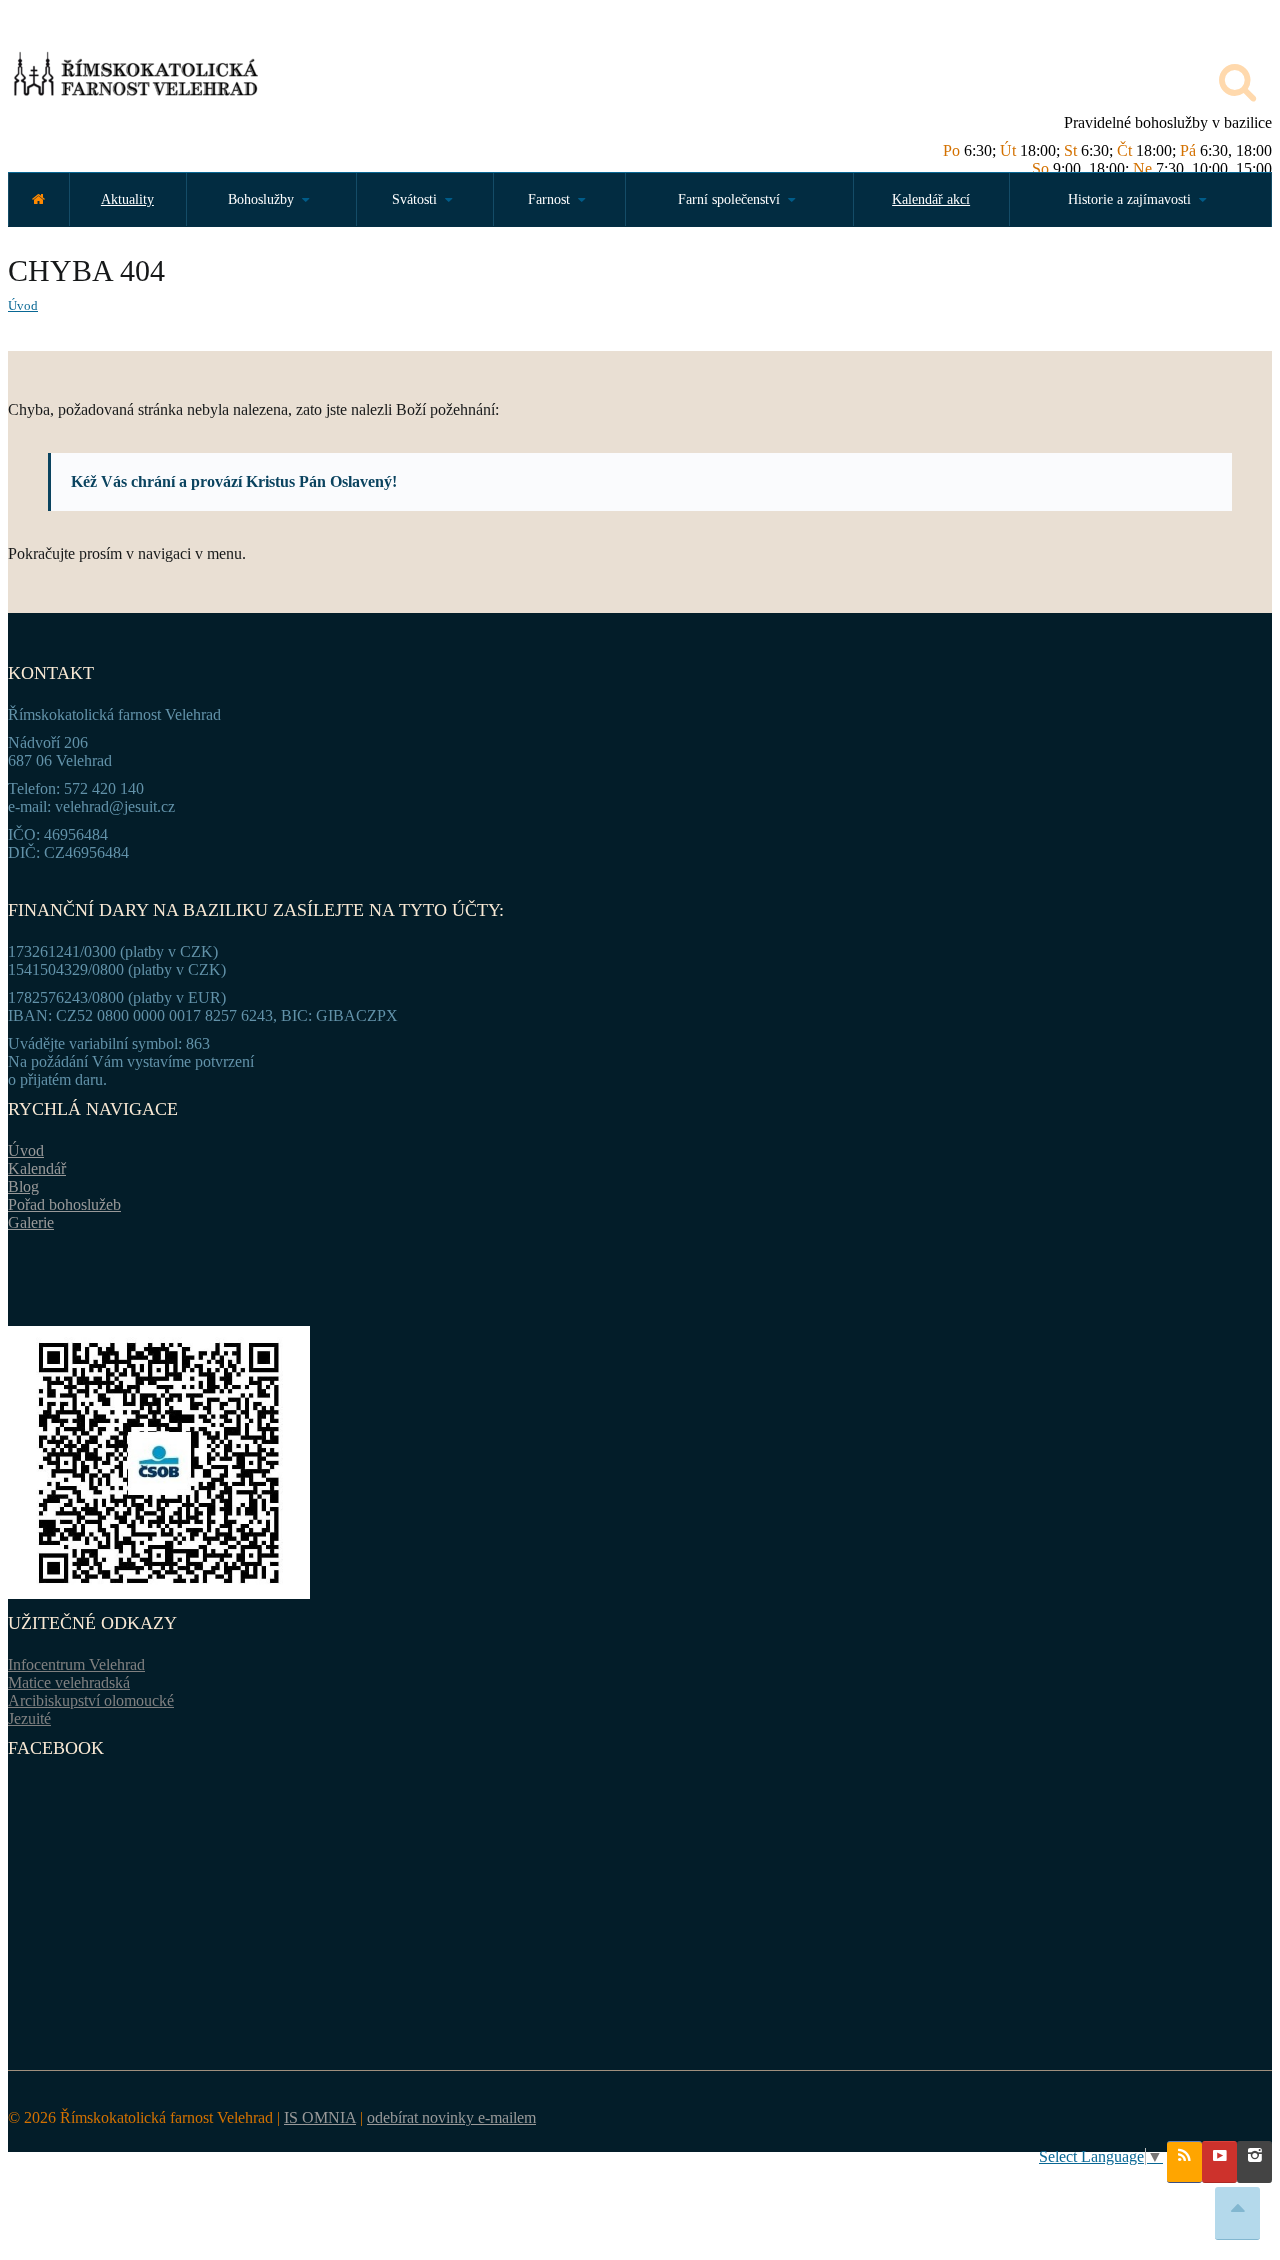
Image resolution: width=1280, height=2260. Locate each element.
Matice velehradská (69, 1682)
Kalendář (37, 1168)
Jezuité (29, 1718)
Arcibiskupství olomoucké (91, 1700)
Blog (23, 1186)
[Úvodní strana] (38, 199)
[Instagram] (1254, 2162)
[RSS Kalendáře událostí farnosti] (1184, 2162)
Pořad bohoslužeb (64, 1204)
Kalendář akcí (931, 199)
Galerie (31, 1222)
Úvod (23, 305)
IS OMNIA (320, 2117)
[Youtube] (1219, 2162)
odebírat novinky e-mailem (451, 2117)
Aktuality (127, 199)
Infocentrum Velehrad (76, 1664)
